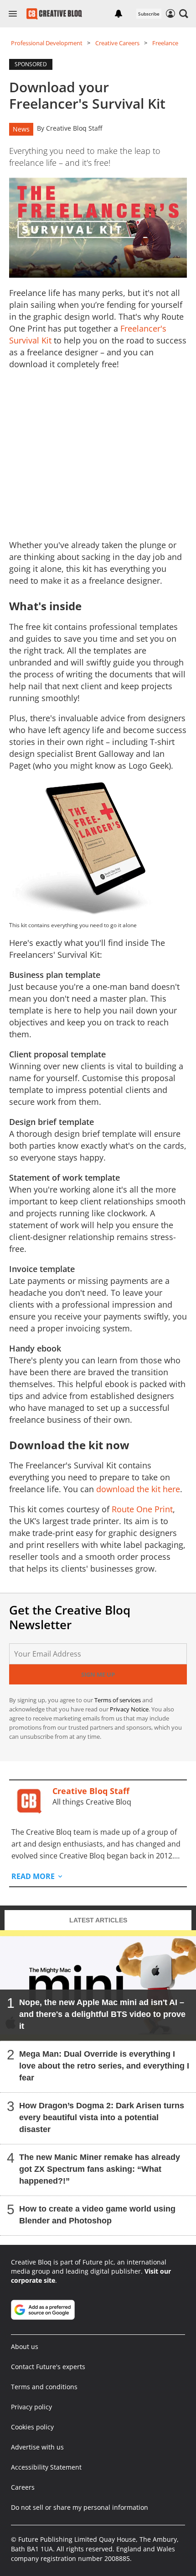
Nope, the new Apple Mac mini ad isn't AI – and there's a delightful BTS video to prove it (102, 2014)
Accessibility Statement (46, 2467)
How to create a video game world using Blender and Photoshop (97, 2215)
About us (25, 2346)
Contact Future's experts (48, 2367)
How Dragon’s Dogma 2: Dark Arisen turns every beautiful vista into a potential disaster (102, 2117)
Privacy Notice (129, 1709)
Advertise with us (37, 2447)
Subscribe (149, 14)
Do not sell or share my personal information (80, 2507)
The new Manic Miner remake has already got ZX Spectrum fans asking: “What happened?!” (100, 2169)
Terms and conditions (44, 2387)
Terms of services (118, 1700)
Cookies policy (32, 2427)
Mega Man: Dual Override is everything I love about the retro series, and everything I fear (104, 2066)
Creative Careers (117, 43)
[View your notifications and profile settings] (119, 14)
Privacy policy (31, 2407)
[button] (184, 14)
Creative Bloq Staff (74, 128)
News (21, 129)
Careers (23, 2487)
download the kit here (138, 1489)
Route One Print (142, 1509)
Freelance (165, 43)
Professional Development (47, 43)
